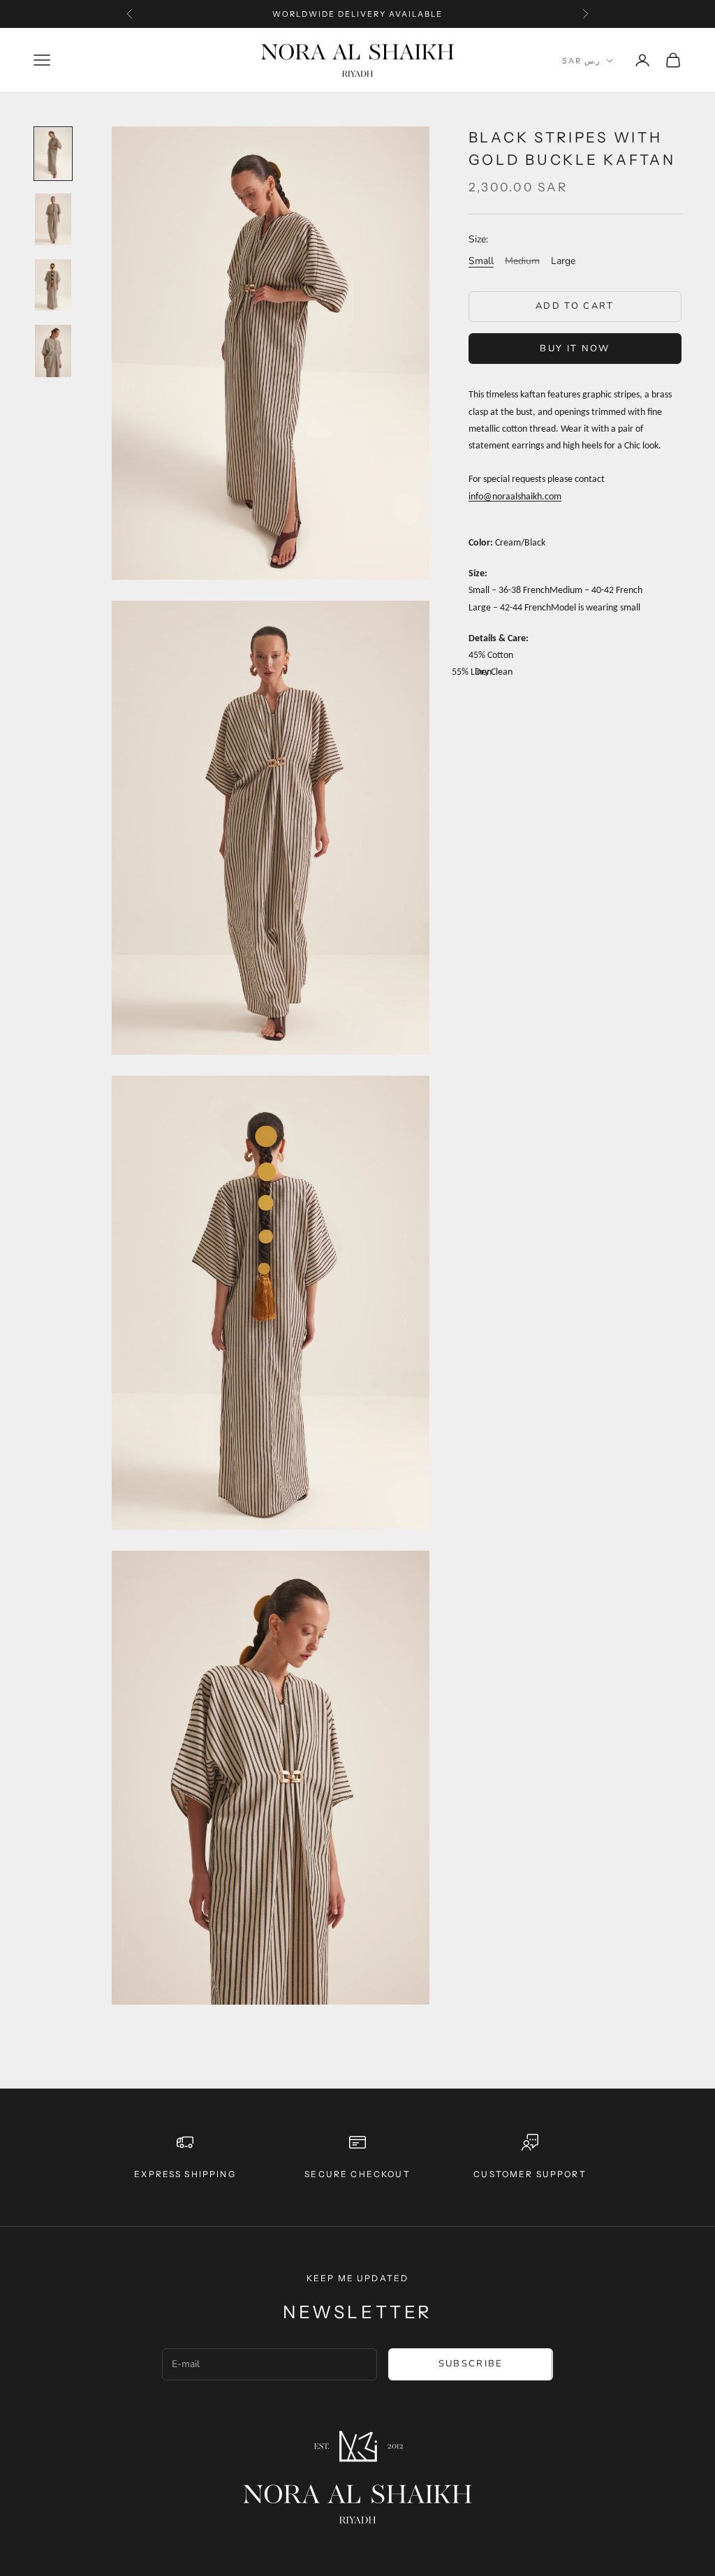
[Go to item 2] (53, 219)
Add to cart (575, 306)
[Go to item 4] (53, 351)
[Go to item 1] (53, 154)
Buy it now (575, 349)
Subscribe (471, 2364)
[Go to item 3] (53, 285)
